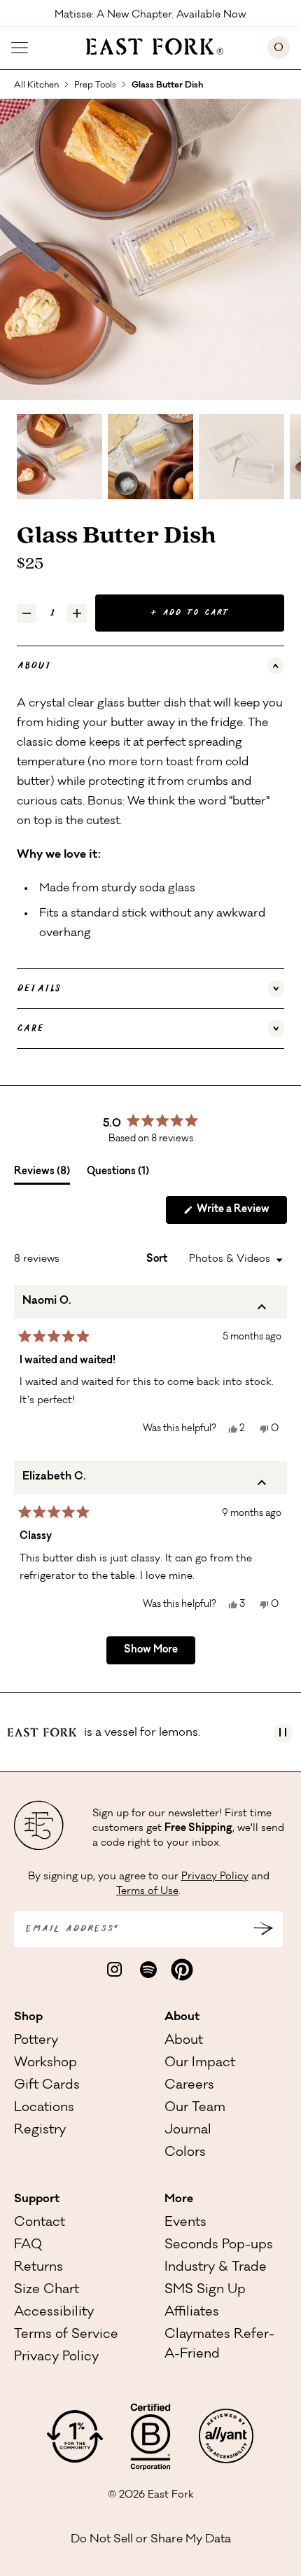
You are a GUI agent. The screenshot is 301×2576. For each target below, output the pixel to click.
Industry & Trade (216, 2268)
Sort (158, 1260)
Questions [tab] (118, 1176)
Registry (40, 2131)
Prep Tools (95, 85)
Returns (38, 2268)
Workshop (45, 2063)
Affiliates (192, 2313)
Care (30, 1029)
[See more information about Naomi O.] (262, 1310)
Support (37, 2199)
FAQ (28, 2246)
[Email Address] (263, 1929)
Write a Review (241, 1214)
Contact (40, 2223)
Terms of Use (147, 1892)
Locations (44, 2108)
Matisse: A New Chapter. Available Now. (151, 14)
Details (39, 989)
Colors (185, 2153)
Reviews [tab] (42, 1176)
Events (185, 2223)
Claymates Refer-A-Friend (219, 2345)
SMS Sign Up (205, 2290)
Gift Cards (47, 2086)
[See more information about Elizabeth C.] (262, 1486)
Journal (188, 2131)
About (34, 666)
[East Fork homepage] (148, 45)
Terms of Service (66, 2335)
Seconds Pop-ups (219, 2246)
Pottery (36, 2041)
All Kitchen (36, 85)
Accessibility (54, 2313)
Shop (28, 2017)
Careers (189, 2086)
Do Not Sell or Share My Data (151, 2540)
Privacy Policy (215, 1877)
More (179, 2199)
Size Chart (47, 2290)
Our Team (195, 2108)
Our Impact (200, 2063)
